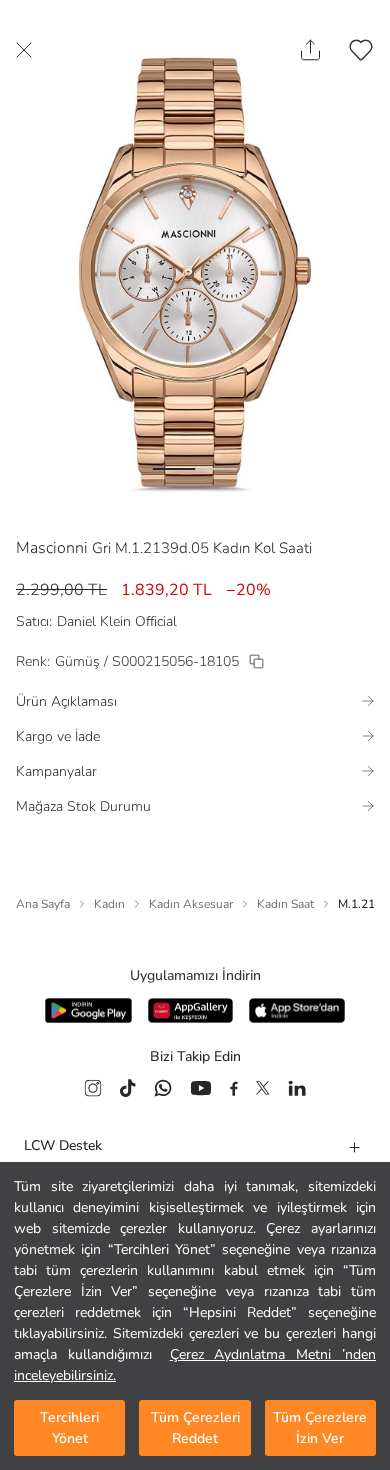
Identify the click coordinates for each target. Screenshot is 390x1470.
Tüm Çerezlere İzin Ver (320, 1428)
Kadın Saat (285, 904)
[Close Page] (24, 50)
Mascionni (52, 548)
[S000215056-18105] (256, 661)
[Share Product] (310, 50)
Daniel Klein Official (117, 621)
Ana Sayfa (43, 904)
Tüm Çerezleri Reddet (195, 1428)
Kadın (109, 904)
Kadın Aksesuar (191, 904)
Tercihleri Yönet (69, 1428)
